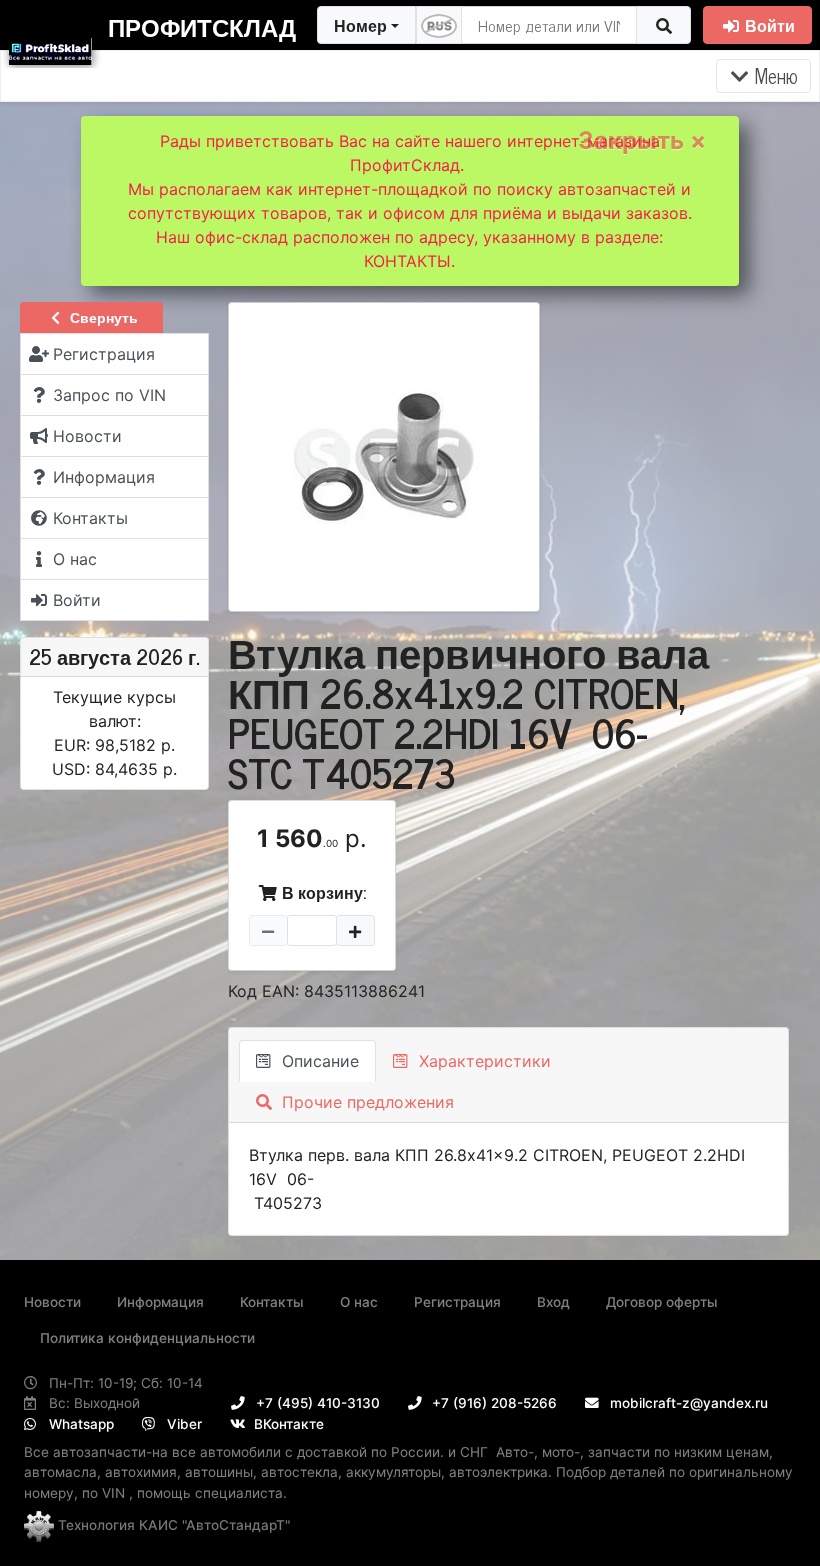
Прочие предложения (365, 1102)
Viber (182, 1424)
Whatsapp (79, 1424)
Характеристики (482, 1061)
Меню (774, 75)
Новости (52, 1302)
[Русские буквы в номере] (439, 25)
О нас (359, 1302)
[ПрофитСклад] (50, 48)
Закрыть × (642, 141)
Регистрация (457, 1302)
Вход (553, 1302)
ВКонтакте (287, 1424)
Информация (160, 1302)
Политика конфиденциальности (147, 1338)
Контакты (272, 1302)
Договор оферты (662, 1302)
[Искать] (663, 25)
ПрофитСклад (202, 26)
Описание (318, 1061)
